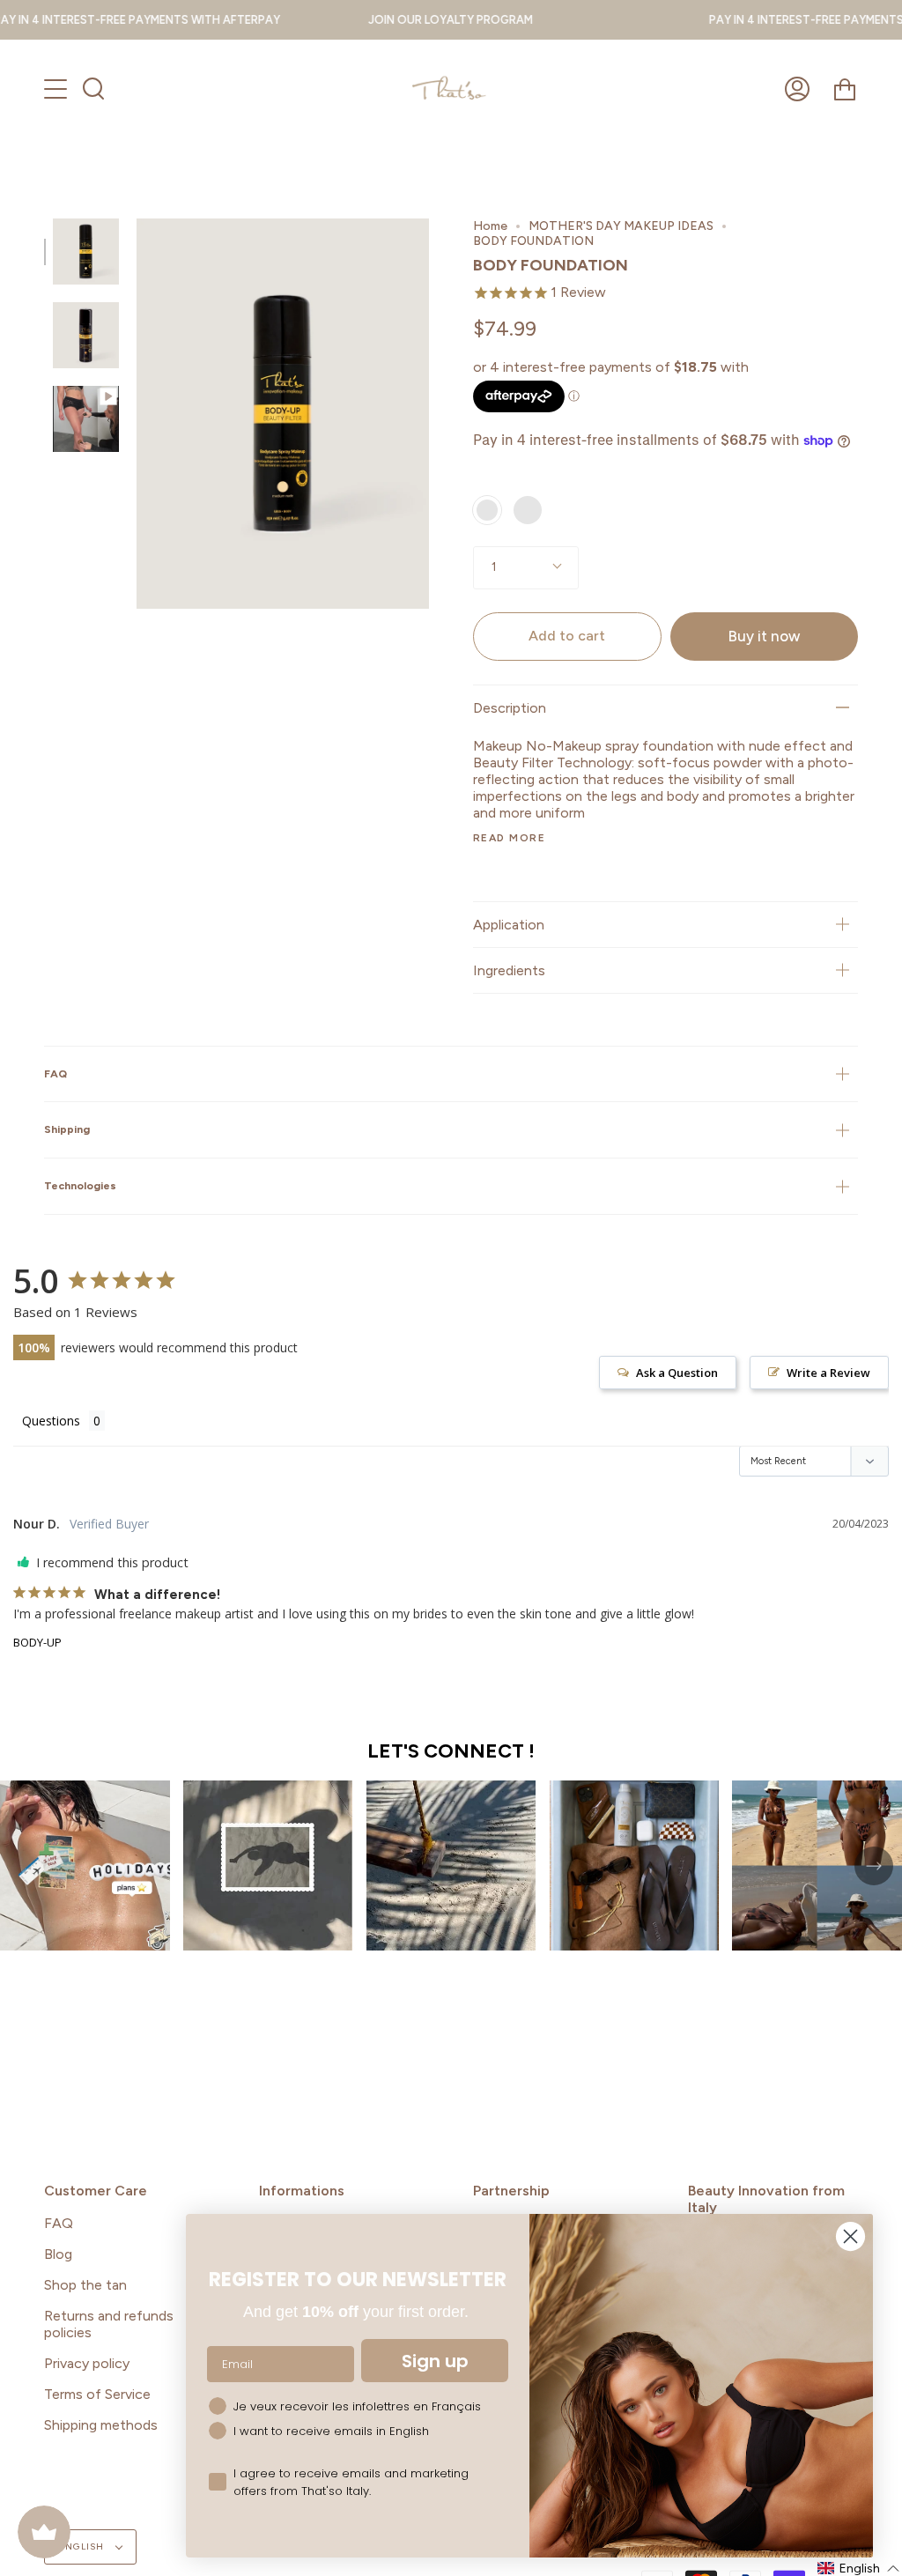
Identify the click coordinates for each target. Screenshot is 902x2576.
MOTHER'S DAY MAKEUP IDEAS (621, 226)
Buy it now (764, 636)
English (83, 2546)
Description (510, 708)
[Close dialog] (850, 2236)
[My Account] (797, 89)
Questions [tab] (51, 1421)
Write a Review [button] (828, 1373)
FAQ (55, 1073)
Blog (58, 2254)
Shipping (67, 1129)
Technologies (80, 1185)
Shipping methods (101, 2425)
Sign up (435, 2361)
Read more (509, 838)
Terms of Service (97, 2394)
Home (490, 226)
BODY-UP (37, 1642)
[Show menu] (57, 89)
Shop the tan (85, 2285)
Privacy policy (87, 2363)
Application (509, 925)
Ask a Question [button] (677, 1373)
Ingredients (509, 970)
